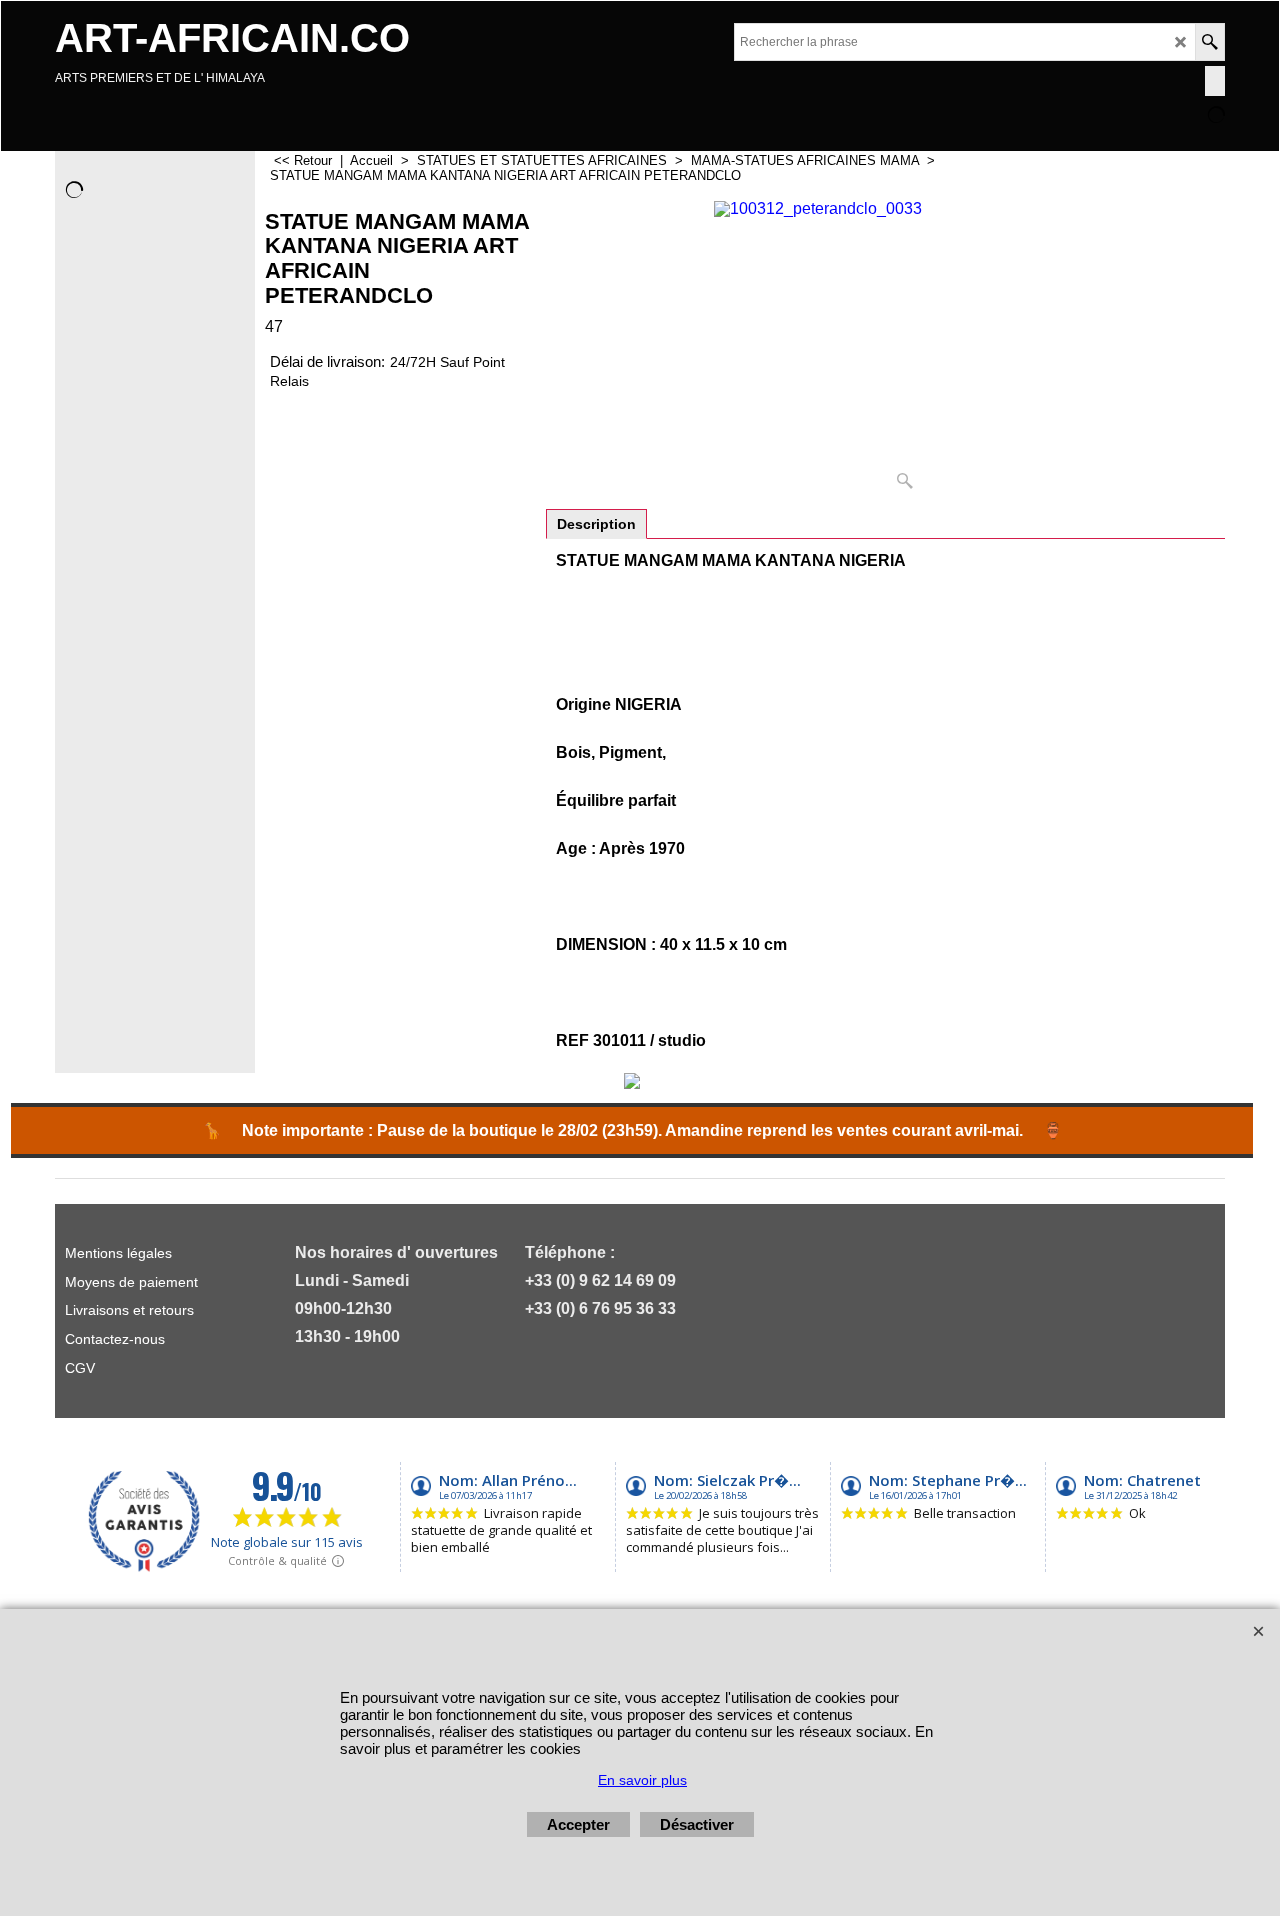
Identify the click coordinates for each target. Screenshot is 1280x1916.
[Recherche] (1209, 42)
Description (596, 524)
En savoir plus (642, 1780)
